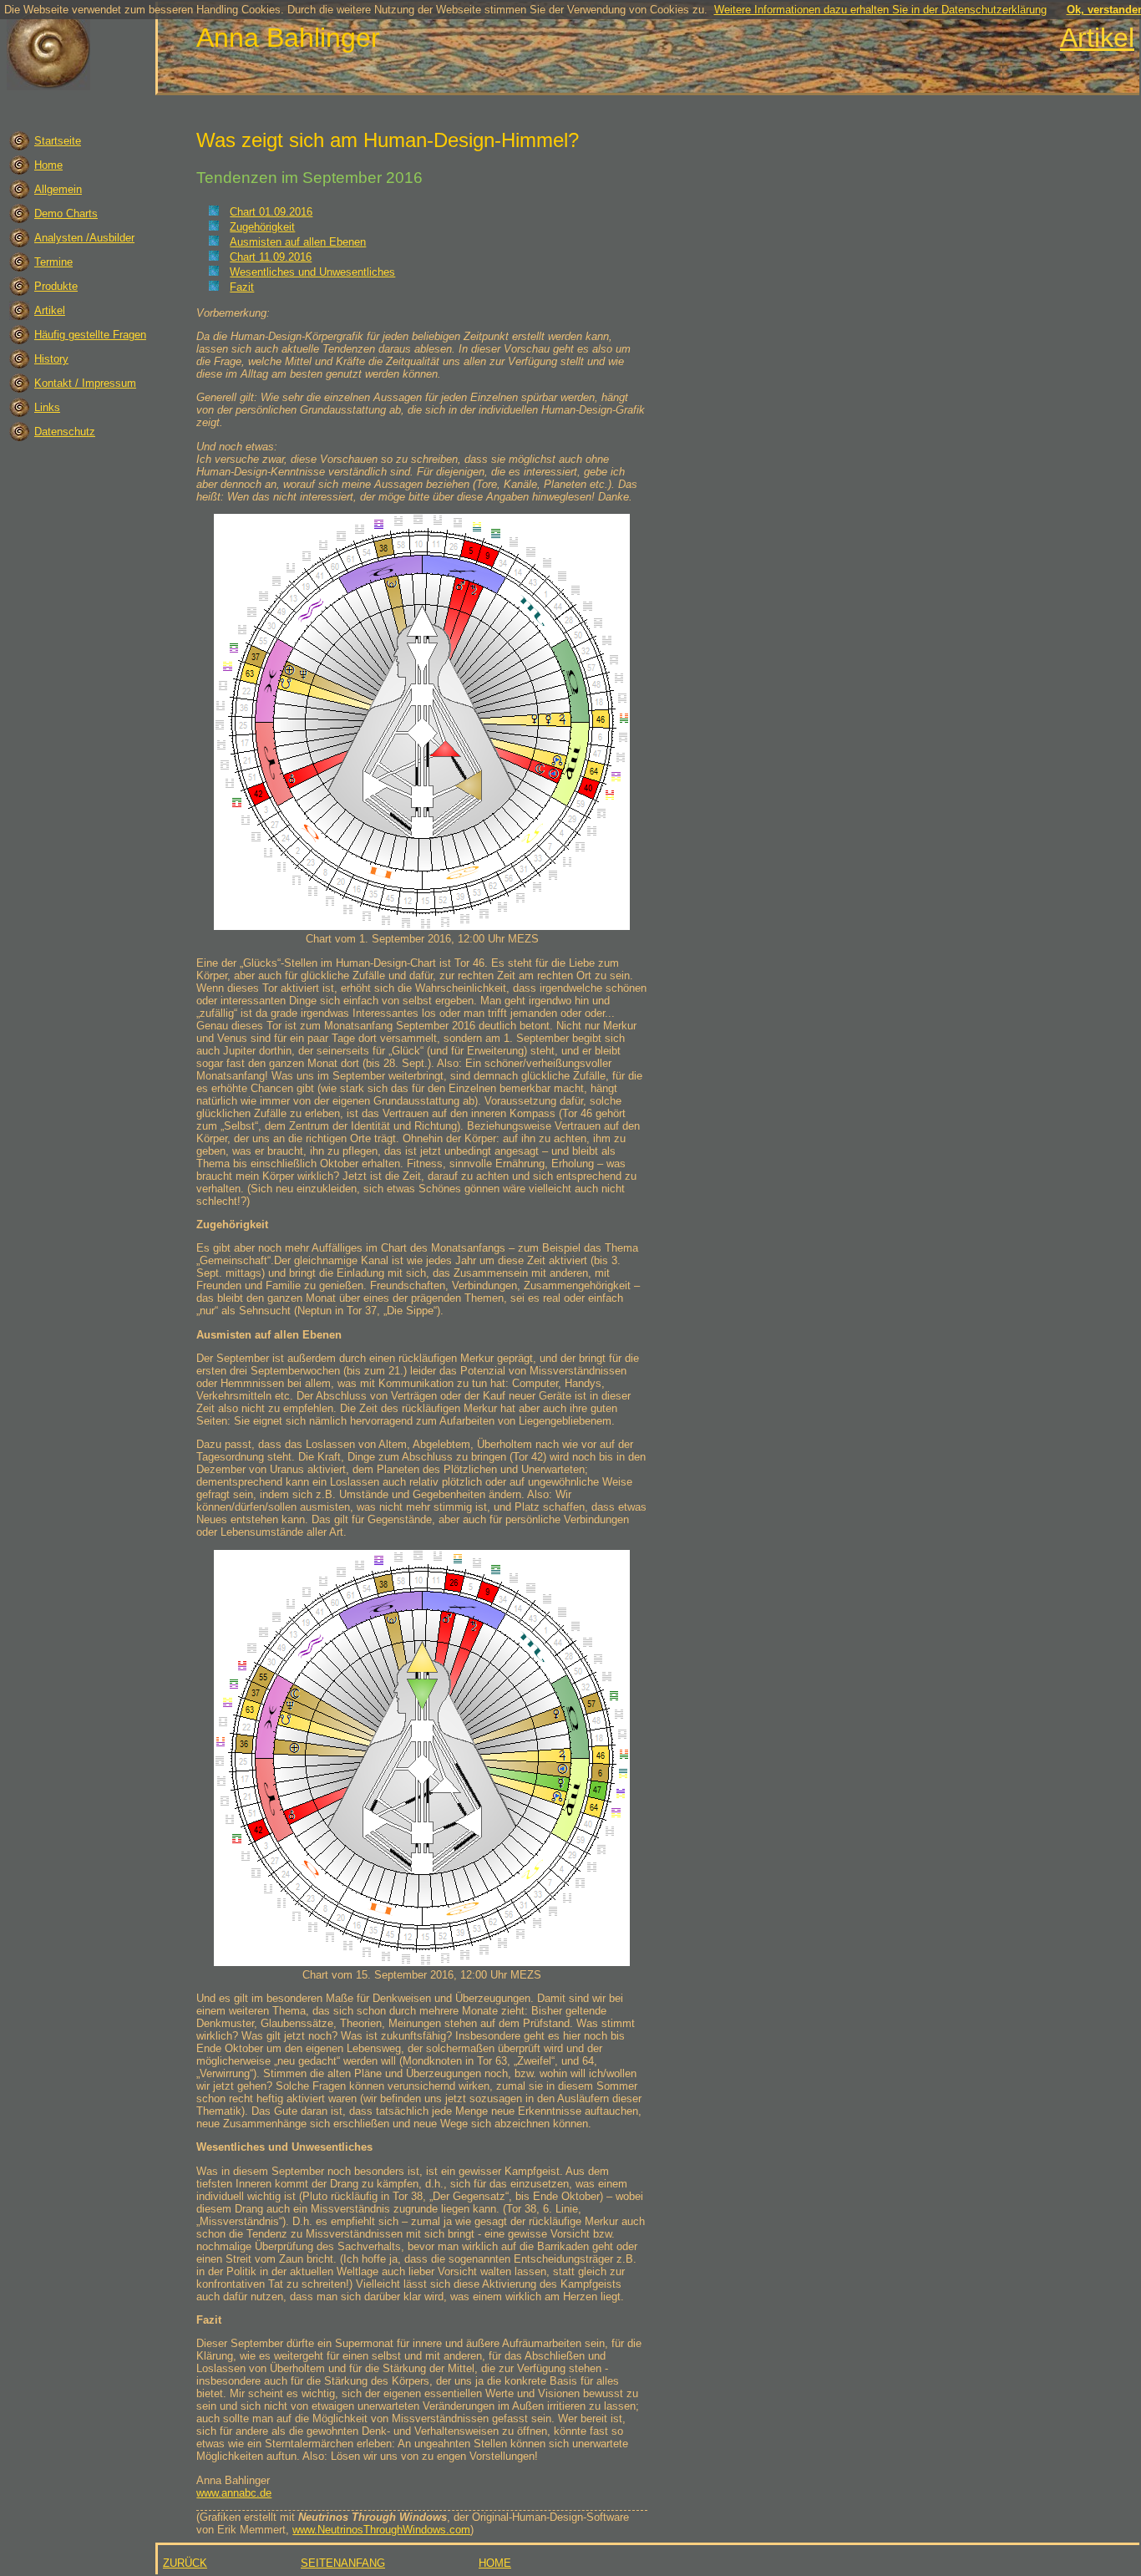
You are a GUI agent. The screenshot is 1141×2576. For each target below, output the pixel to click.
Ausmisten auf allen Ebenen (298, 242)
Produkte (56, 286)
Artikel (1097, 38)
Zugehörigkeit (262, 227)
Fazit (242, 287)
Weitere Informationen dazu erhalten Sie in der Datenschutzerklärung (880, 10)
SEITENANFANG (343, 2563)
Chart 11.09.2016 (271, 257)
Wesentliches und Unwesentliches (312, 272)
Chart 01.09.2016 (271, 212)
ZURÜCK (185, 2563)
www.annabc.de (234, 2493)
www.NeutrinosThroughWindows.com (381, 2530)
